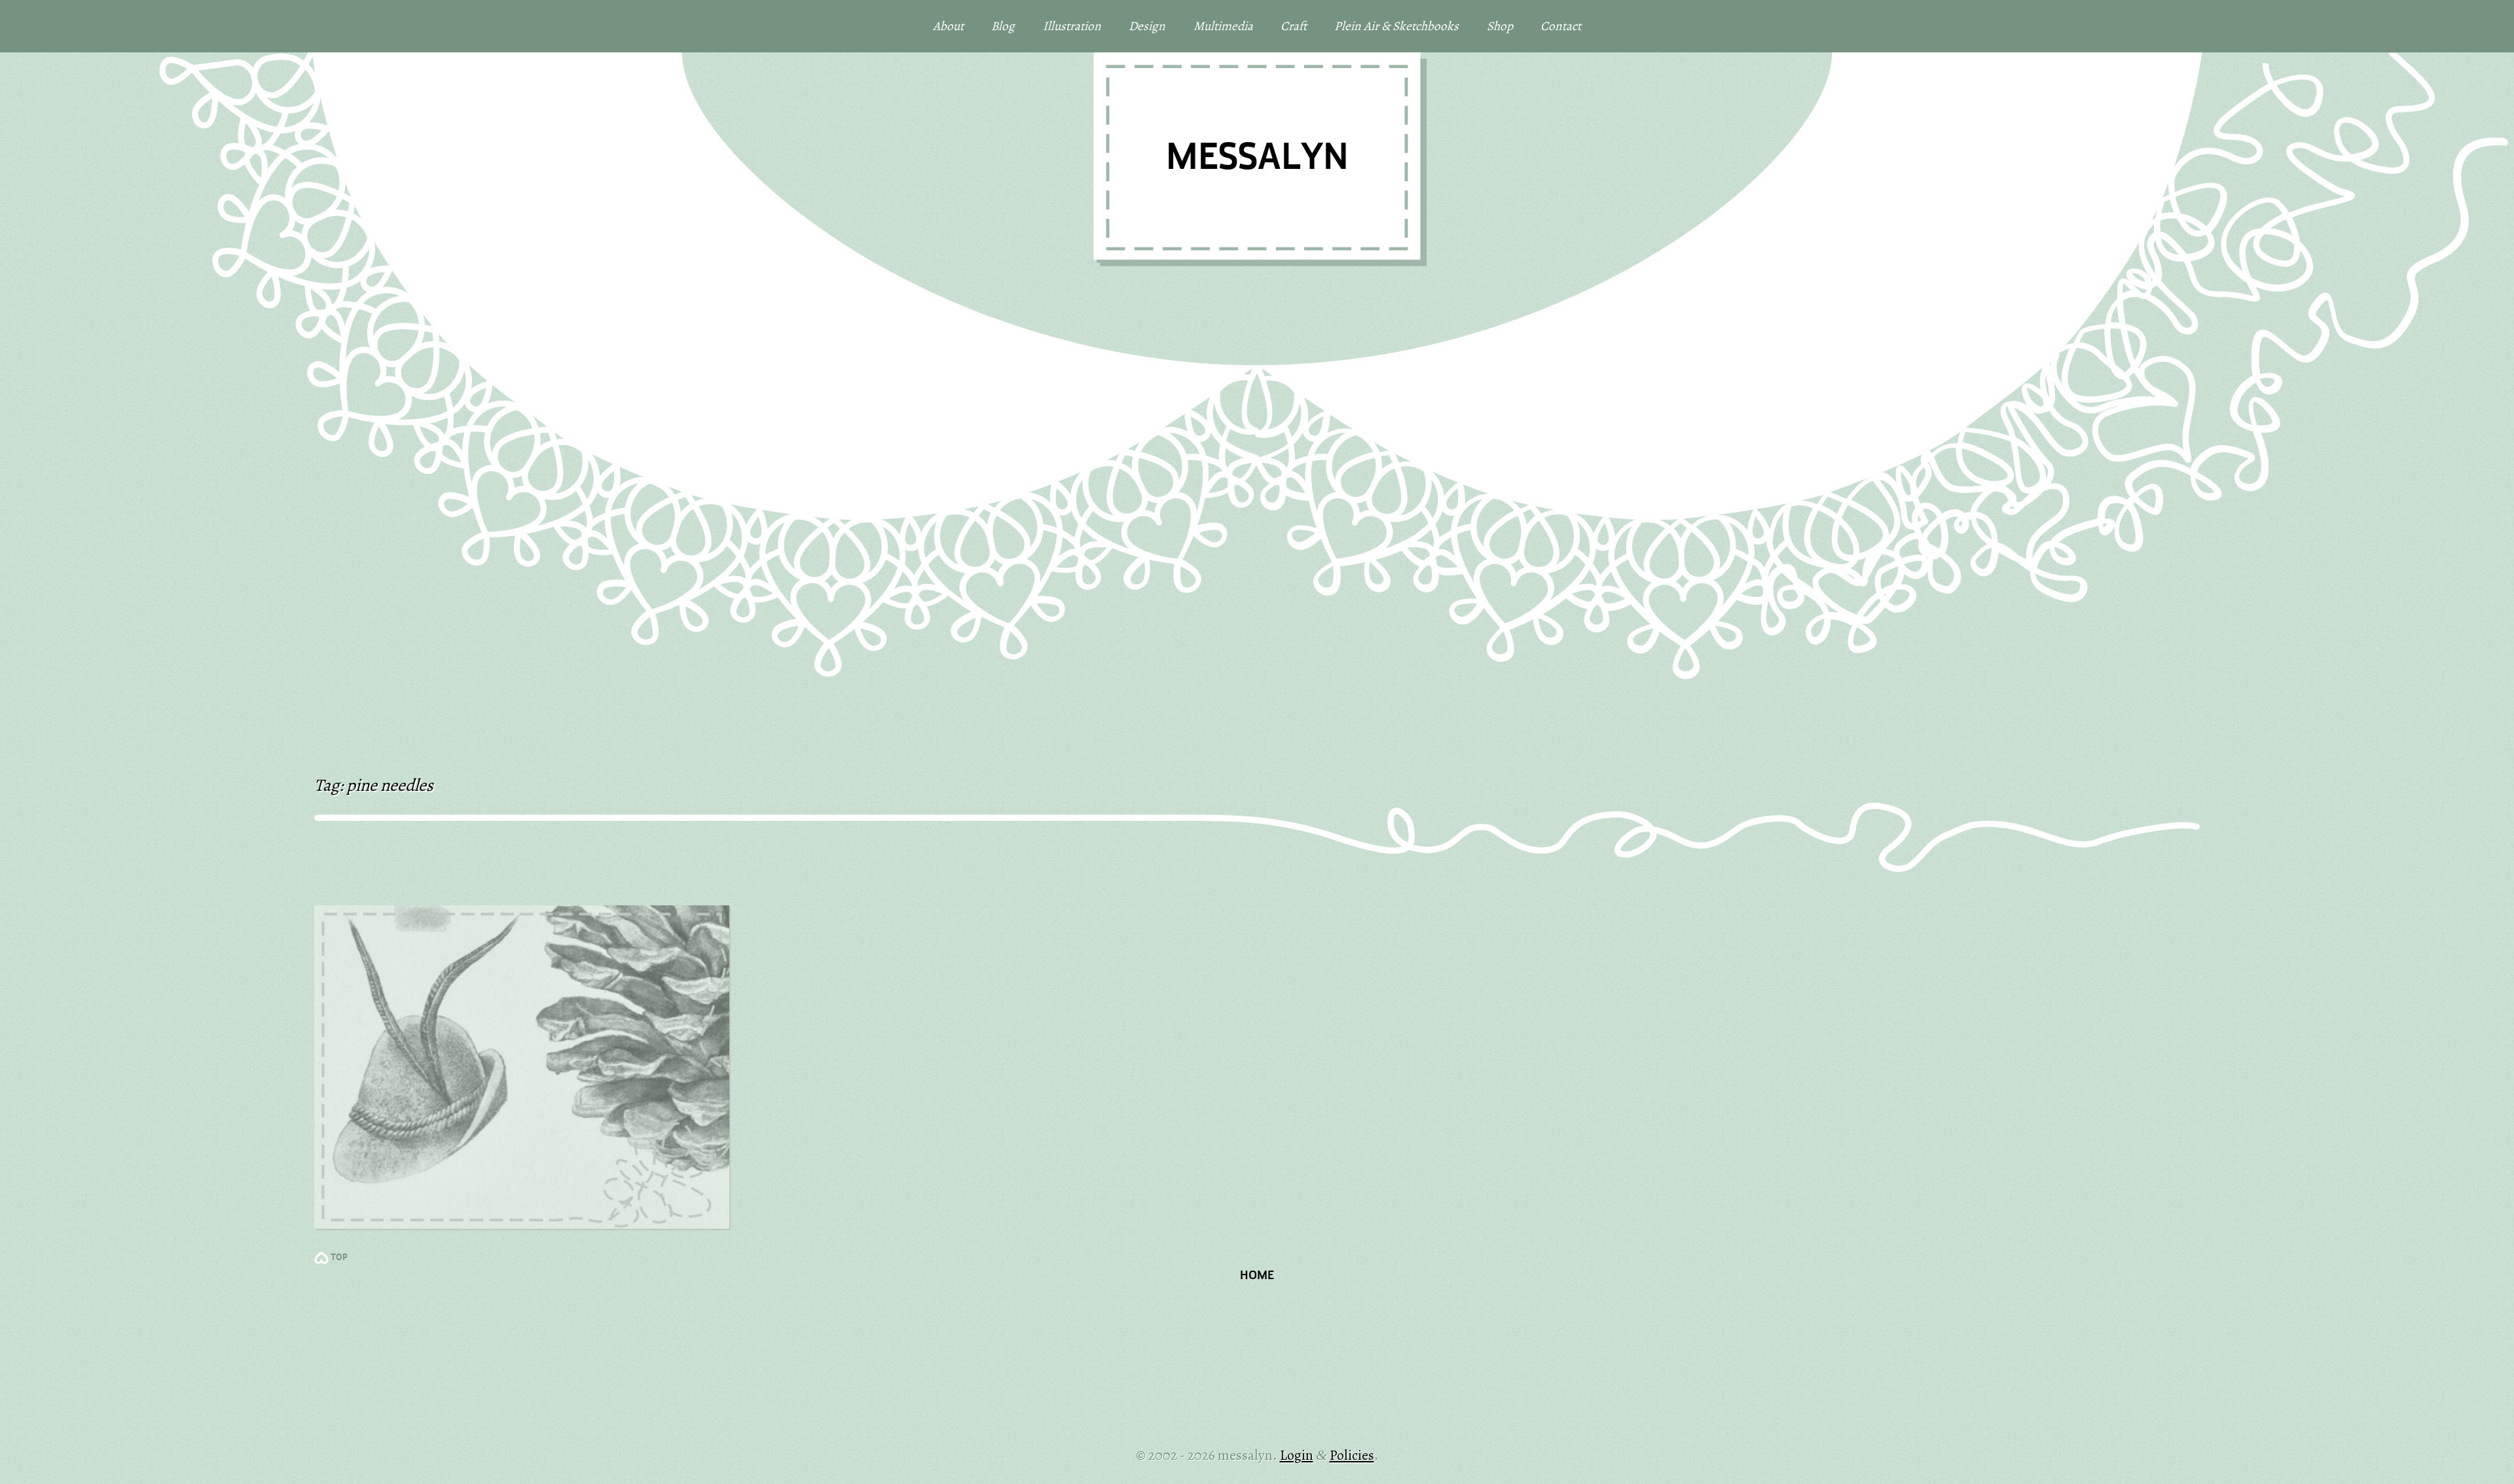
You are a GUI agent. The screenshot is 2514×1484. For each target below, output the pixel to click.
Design (1147, 26)
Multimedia (1223, 26)
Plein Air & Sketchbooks (1396, 26)
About (948, 26)
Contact (1561, 26)
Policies (1352, 1455)
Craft (1294, 26)
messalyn (1257, 159)
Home (1257, 1276)
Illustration (1072, 26)
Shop (1500, 26)
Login (1297, 1455)
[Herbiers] (522, 1067)
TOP (339, 1258)
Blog (1003, 26)
